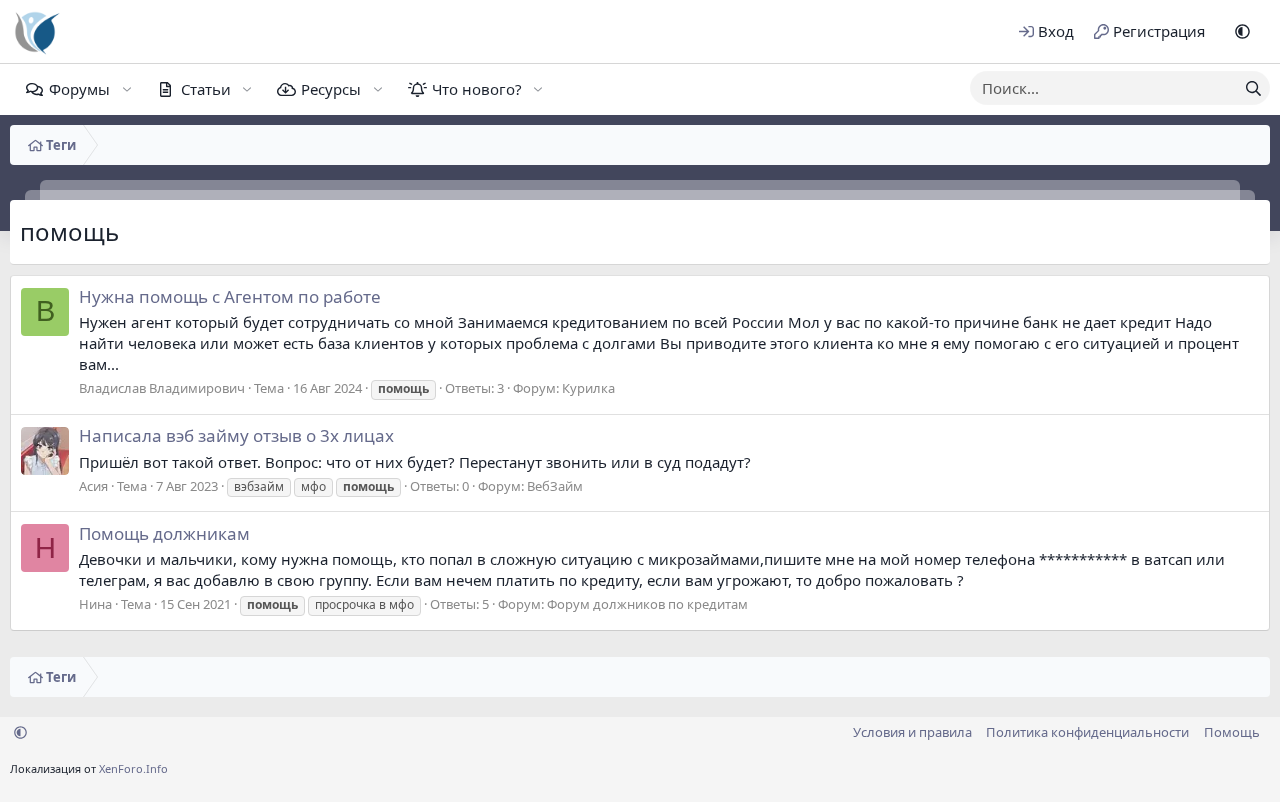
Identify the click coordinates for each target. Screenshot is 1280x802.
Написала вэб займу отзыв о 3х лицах (236, 435)
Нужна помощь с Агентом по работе (230, 296)
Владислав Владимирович (162, 388)
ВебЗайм (555, 486)
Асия (93, 486)
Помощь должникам (164, 533)
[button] (1242, 31)
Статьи (206, 89)
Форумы (79, 89)
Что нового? (477, 89)
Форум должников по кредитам (647, 604)
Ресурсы (331, 89)
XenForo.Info (133, 768)
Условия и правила (912, 732)
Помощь (1232, 732)
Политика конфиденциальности (1087, 732)
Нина (95, 604)
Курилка (588, 388)
